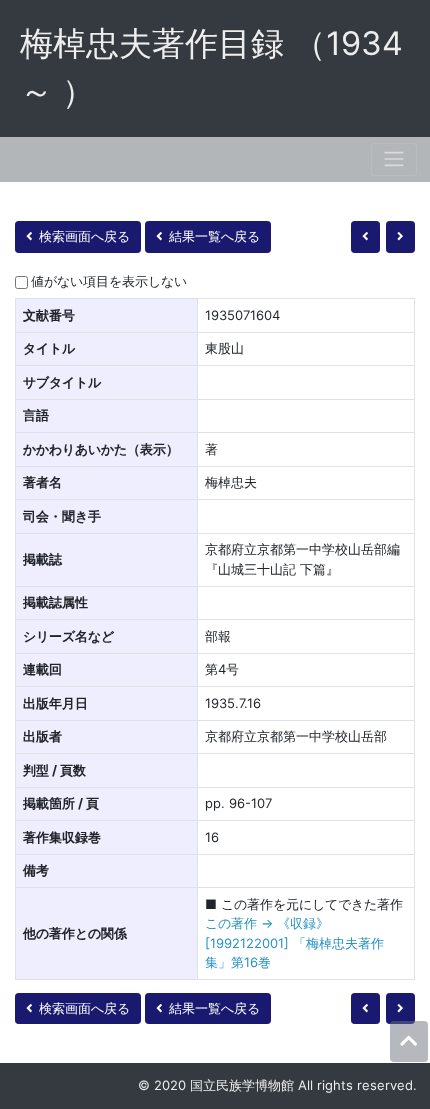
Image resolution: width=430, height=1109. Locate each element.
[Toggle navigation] (394, 159)
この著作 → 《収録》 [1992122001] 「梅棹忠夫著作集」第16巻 (294, 942)
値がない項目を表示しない (109, 281)
